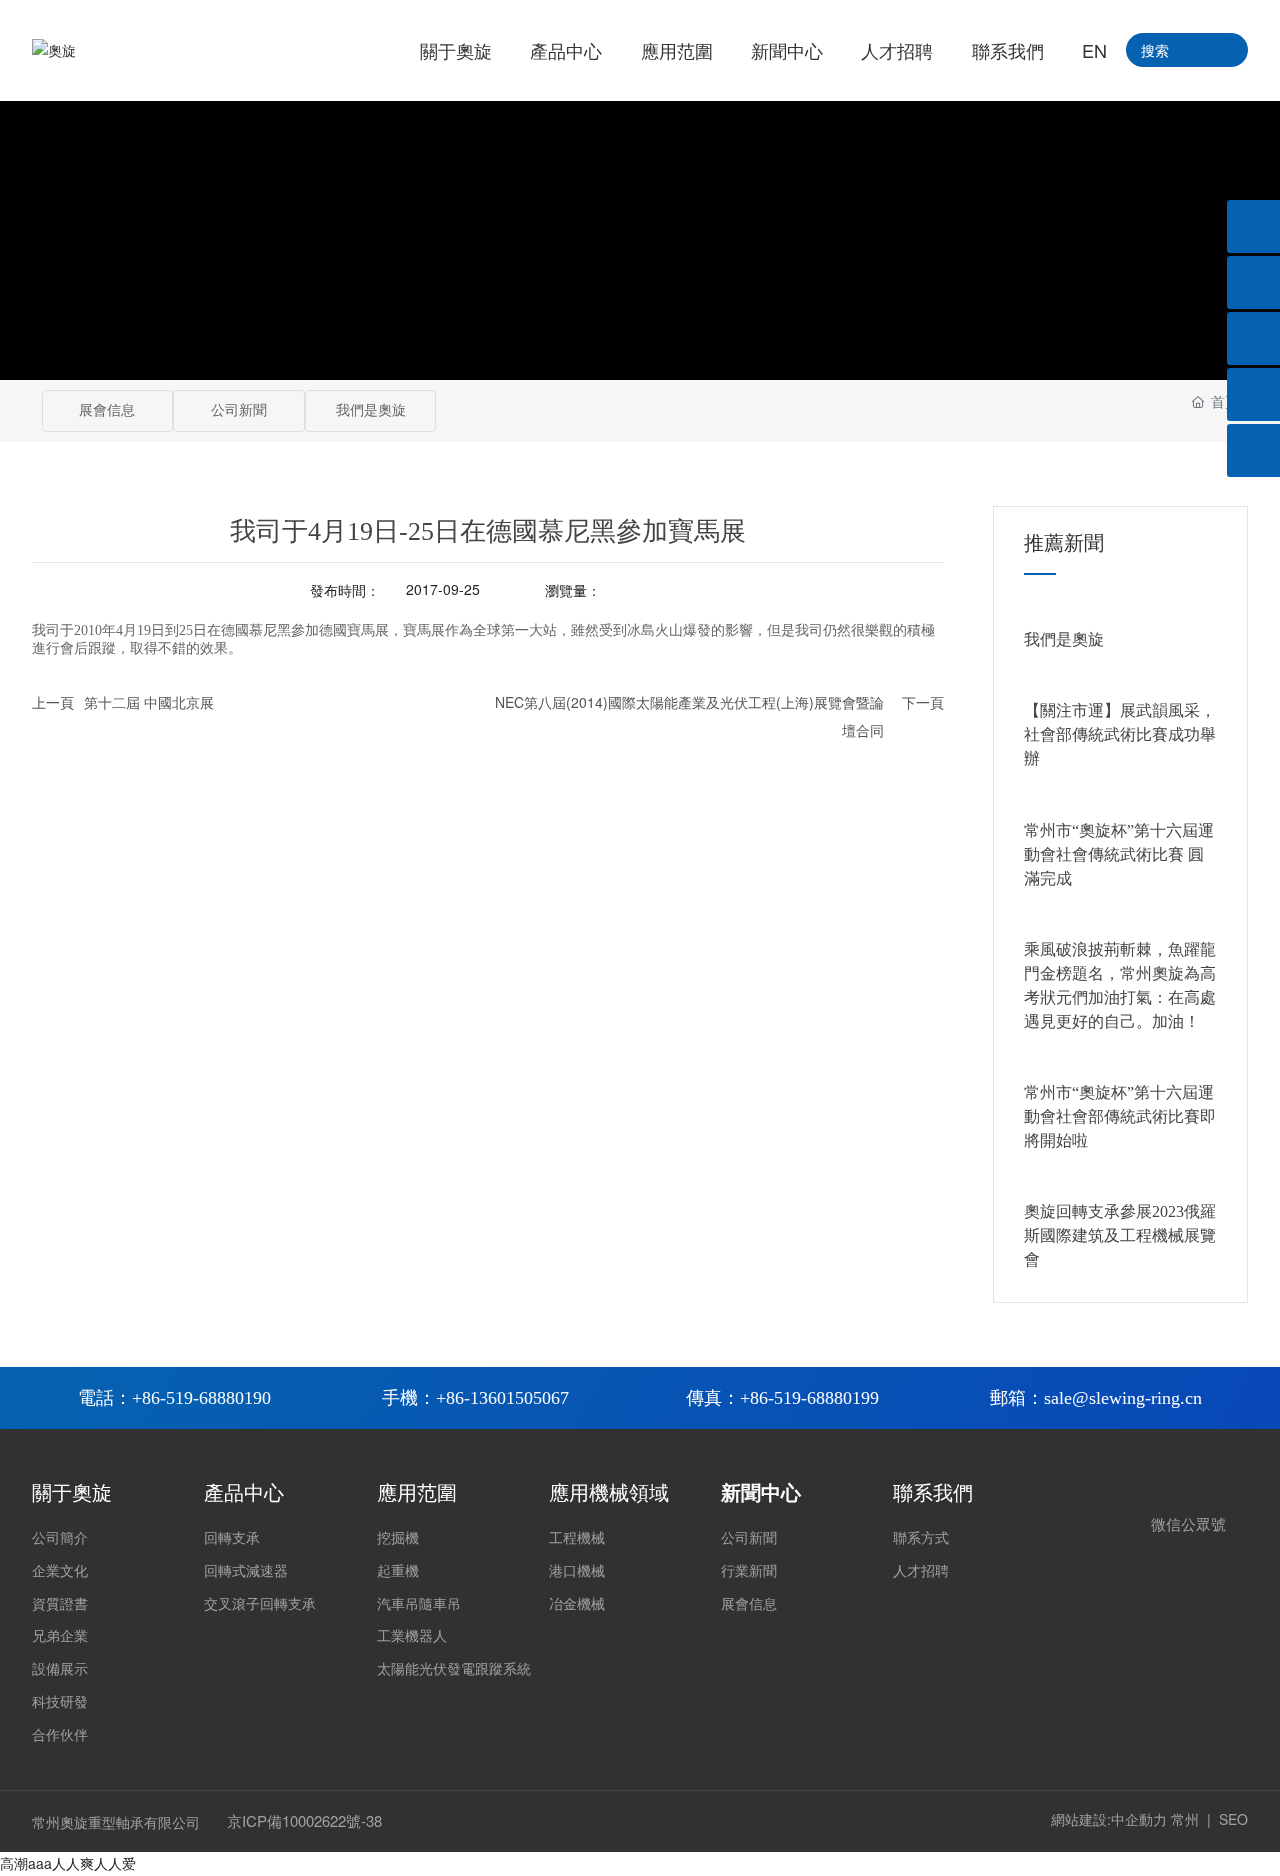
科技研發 (60, 1702)
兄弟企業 (60, 1636)
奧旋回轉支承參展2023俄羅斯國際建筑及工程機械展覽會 (1120, 1235)
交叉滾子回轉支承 (260, 1604)
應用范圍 (417, 1493)
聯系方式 (921, 1538)
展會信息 (107, 410)
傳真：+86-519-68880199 (782, 1398)
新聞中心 (761, 1493)
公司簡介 (60, 1538)
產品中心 (244, 1493)
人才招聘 (921, 1571)
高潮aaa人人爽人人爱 (68, 1863)
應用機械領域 (609, 1493)
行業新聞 (749, 1571)
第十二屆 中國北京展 (149, 702)
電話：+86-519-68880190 (174, 1398)
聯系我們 (933, 1493)
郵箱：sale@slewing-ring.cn (1096, 1398)
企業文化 (60, 1571)
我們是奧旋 (371, 410)
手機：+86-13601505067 (475, 1398)
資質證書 (60, 1604)
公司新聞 (239, 410)
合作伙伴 (60, 1735)
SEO (1233, 1819)
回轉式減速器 (246, 1571)
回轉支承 (232, 1538)
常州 (1185, 1819)
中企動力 (1139, 1819)
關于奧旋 (72, 1493)
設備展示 (60, 1669)
